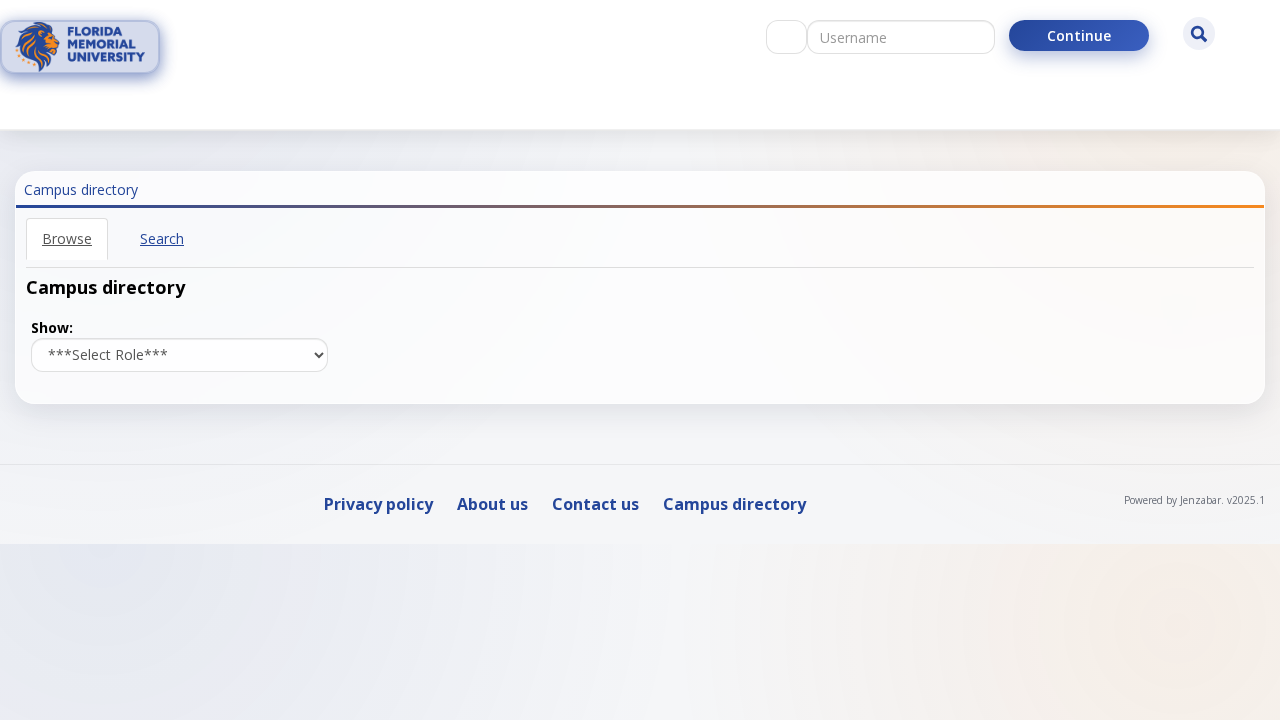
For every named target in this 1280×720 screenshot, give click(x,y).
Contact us (595, 504)
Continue (1079, 35)
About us (492, 504)
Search (162, 238)
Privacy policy (378, 504)
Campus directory (734, 504)
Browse (67, 238)
